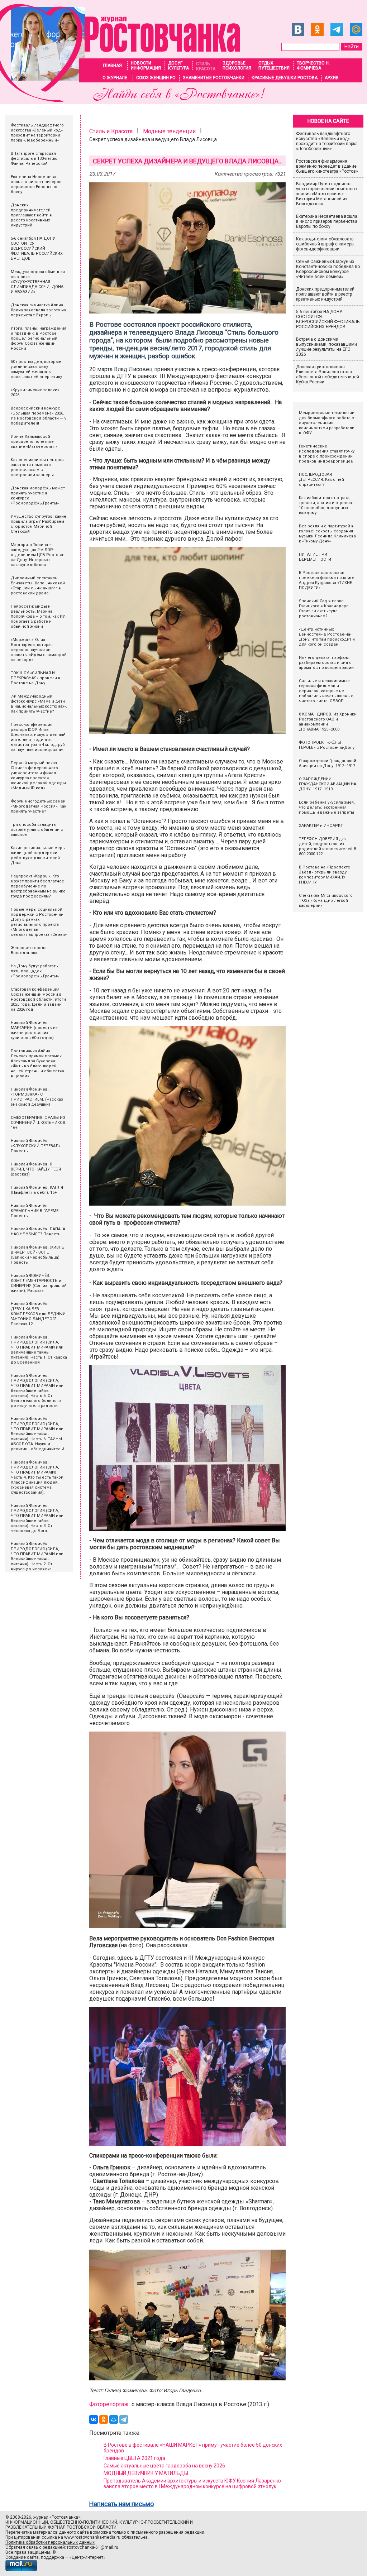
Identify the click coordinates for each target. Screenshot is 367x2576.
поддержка (53, 2557)
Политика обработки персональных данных (50, 2542)
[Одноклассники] (104, 2419)
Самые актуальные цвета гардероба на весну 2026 (164, 2466)
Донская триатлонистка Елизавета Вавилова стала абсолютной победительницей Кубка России (328, 374)
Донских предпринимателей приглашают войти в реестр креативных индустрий (325, 294)
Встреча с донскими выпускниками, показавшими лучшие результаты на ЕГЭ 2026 (327, 347)
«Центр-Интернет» (87, 2557)
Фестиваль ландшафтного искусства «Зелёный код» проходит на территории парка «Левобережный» (327, 141)
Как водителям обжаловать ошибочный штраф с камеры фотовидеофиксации (325, 244)
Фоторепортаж (109, 2404)
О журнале (115, 78)
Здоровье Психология (237, 66)
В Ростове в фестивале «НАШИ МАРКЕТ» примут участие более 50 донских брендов (193, 2448)
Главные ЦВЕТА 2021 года (134, 2458)
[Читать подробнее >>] (120, 100)
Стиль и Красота (111, 131)
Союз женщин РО (156, 78)
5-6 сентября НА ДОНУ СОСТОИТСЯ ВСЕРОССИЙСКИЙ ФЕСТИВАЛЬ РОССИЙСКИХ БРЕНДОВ (328, 319)
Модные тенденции (169, 131)
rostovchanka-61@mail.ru (93, 2547)
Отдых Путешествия (274, 66)
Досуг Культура (178, 66)
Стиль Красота (206, 66)
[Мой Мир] (114, 2419)
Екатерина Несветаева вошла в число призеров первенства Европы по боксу (327, 221)
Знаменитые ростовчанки (214, 78)
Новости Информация (146, 66)
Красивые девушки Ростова (285, 78)
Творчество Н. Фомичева (313, 66)
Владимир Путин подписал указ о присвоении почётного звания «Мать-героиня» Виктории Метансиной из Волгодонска (326, 194)
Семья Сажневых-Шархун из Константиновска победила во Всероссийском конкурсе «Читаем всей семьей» (328, 269)
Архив (332, 78)
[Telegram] (124, 2419)
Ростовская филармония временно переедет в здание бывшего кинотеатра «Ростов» (327, 166)
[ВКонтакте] (94, 2419)
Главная (112, 66)
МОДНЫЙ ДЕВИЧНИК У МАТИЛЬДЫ (146, 2473)
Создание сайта (22, 2557)
